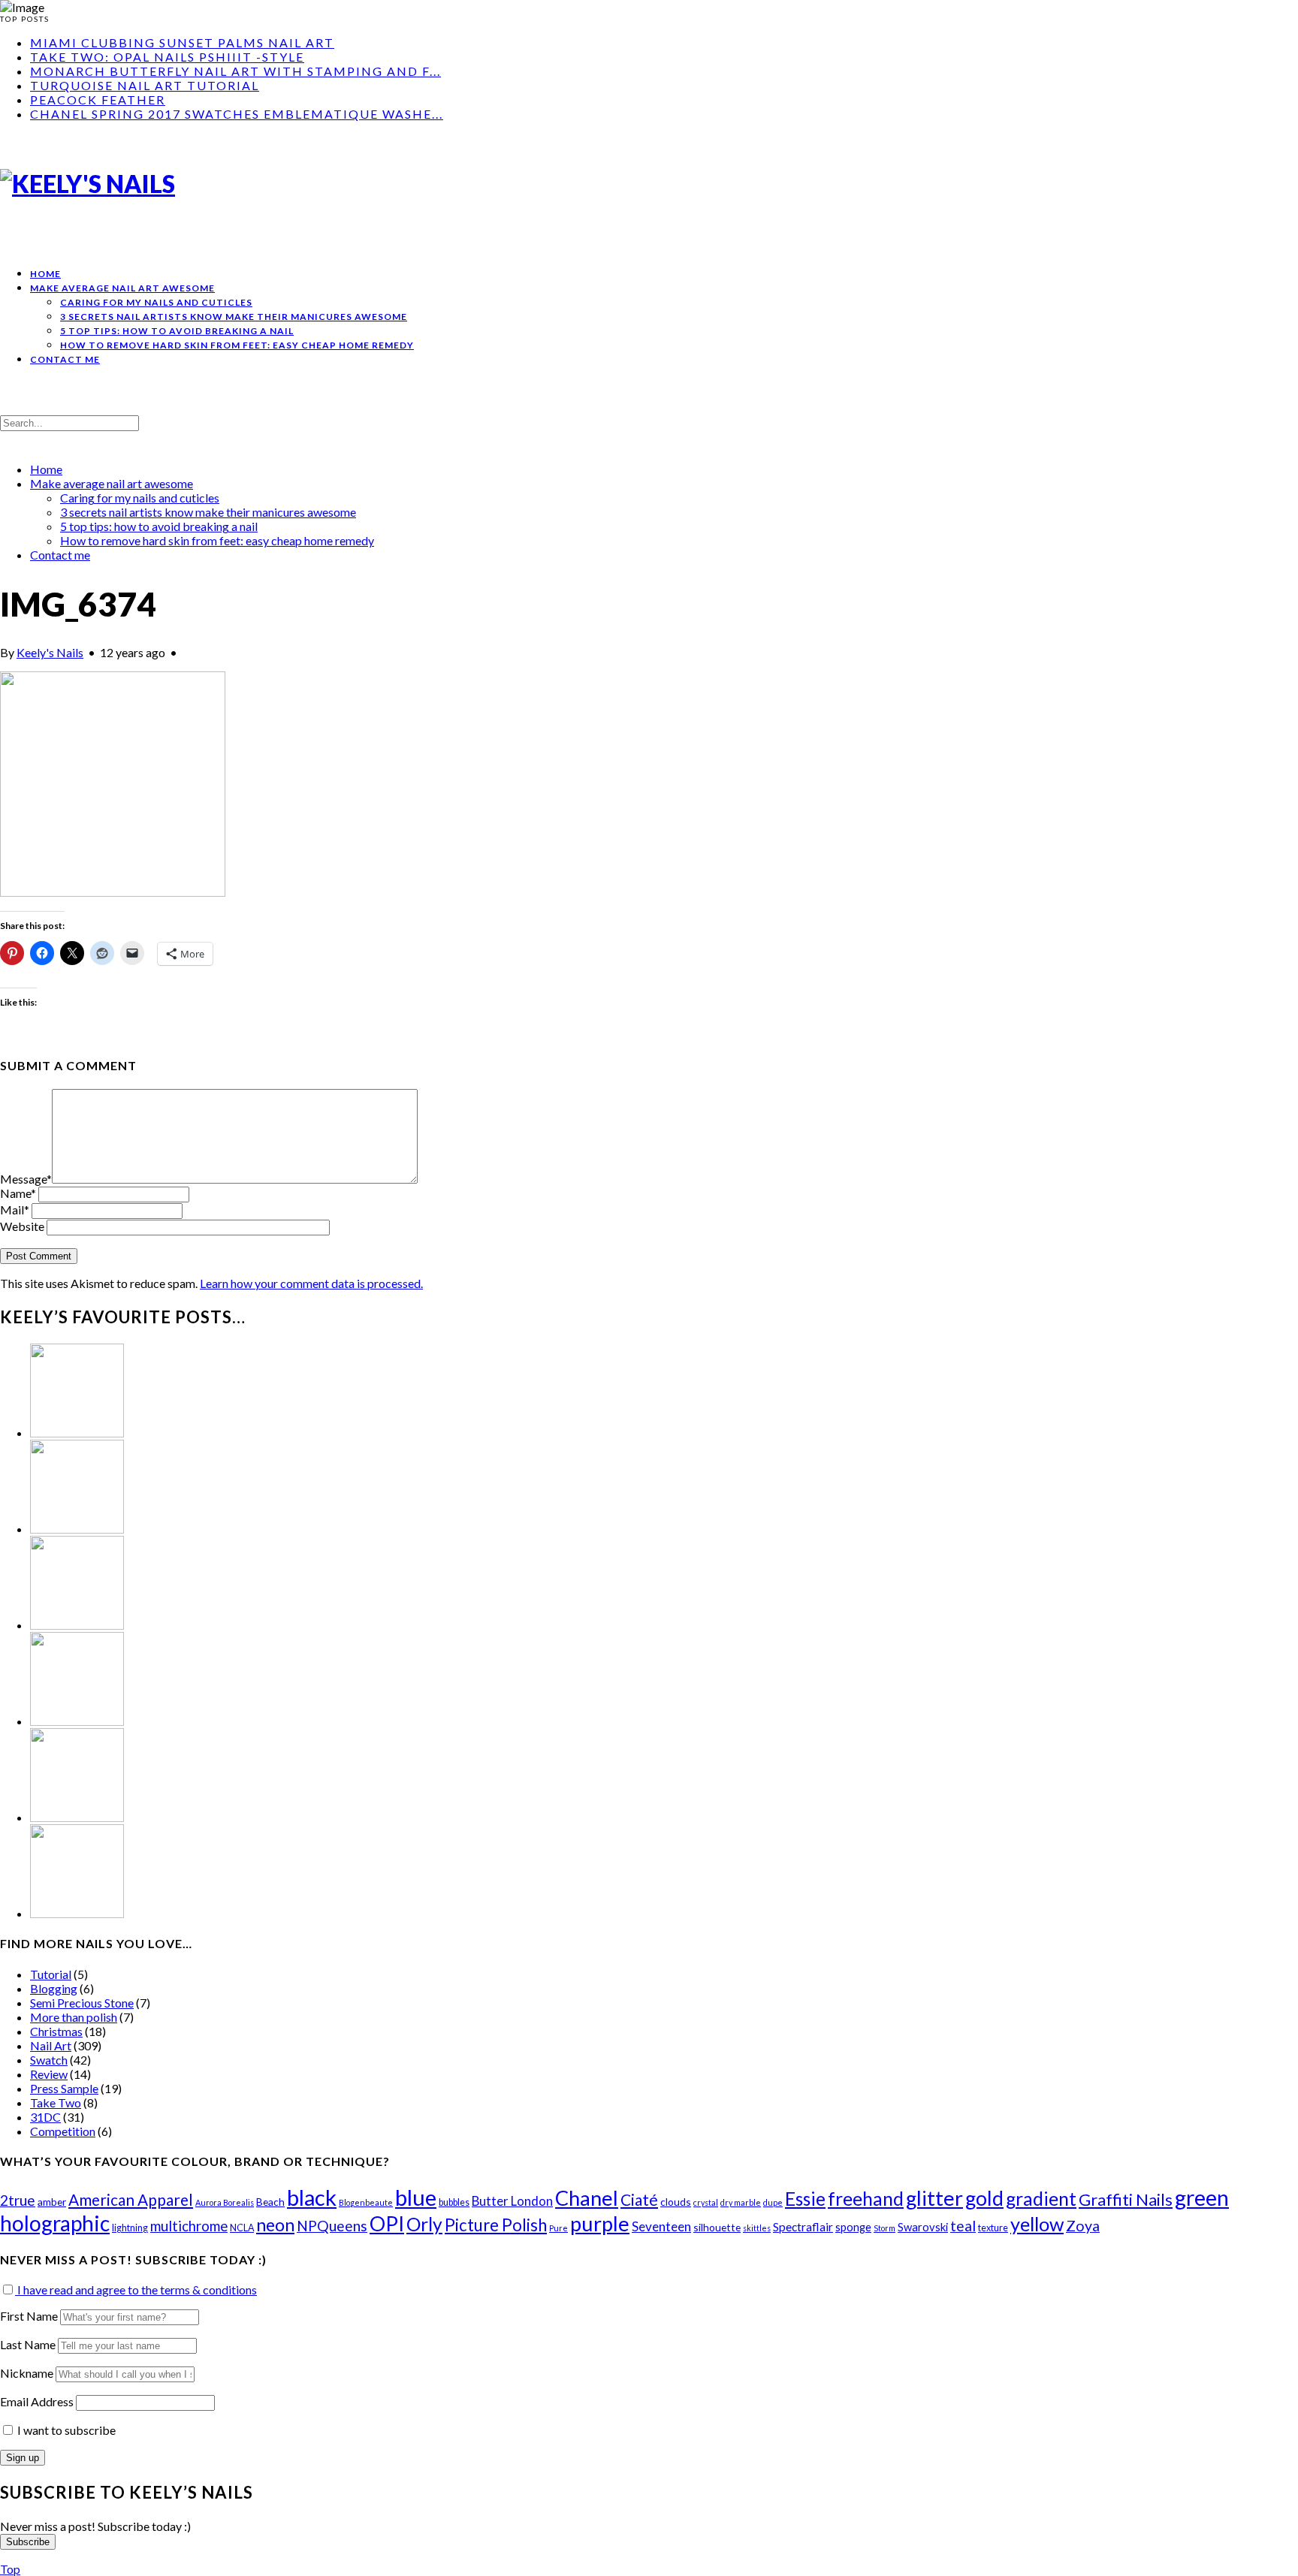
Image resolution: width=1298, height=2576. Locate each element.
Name (18, 1193)
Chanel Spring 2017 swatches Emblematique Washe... (237, 114)
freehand (866, 2199)
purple (600, 2223)
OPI (387, 2223)
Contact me (65, 359)
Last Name (28, 2344)
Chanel (587, 2198)
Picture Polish (496, 2225)
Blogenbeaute (366, 2202)
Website (22, 1226)
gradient (1041, 2199)
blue (416, 2197)
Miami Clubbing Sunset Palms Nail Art (182, 42)
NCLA (242, 2228)
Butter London (512, 2201)
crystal (706, 2202)
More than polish (74, 2017)
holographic (55, 2223)
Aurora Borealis (225, 2202)
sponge (853, 2227)
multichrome (189, 2226)
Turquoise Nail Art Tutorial (145, 85)
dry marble (741, 2202)
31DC (45, 2117)
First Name (29, 2316)
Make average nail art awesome (122, 288)
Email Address (38, 2401)
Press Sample (64, 2088)
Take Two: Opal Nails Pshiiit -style (167, 57)
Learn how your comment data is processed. (311, 1283)
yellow (1037, 2224)
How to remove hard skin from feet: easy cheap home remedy (237, 345)
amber (52, 2202)
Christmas (56, 2031)
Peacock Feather (98, 100)
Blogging (54, 1988)
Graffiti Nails (1126, 2200)
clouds (676, 2202)
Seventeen (661, 2226)
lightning (130, 2228)
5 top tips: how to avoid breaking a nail (177, 331)
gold (984, 2198)
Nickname (27, 2373)
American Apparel (131, 2199)
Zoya (1083, 2226)
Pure (558, 2228)
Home (45, 274)
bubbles (454, 2202)
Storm (884, 2228)
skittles (757, 2228)
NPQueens (332, 2226)
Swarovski (923, 2227)
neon (275, 2225)
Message (26, 1179)
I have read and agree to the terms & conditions (136, 2289)
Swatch (49, 2060)
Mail (15, 1210)
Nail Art (51, 2045)
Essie (805, 2199)
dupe (773, 2202)
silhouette (717, 2227)
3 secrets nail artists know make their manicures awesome (234, 317)
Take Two (56, 2102)
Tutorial (51, 1974)
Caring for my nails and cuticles (156, 302)
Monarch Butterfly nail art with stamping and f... (235, 71)
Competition (63, 2131)
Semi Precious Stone (82, 2003)
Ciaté (639, 2199)
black (312, 2197)
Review (49, 2074)
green (1202, 2197)
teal (963, 2226)
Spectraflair (803, 2227)
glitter (934, 2198)
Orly (424, 2224)
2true (18, 2200)
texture (993, 2228)
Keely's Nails (50, 652)
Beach (270, 2202)
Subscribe (28, 2542)
